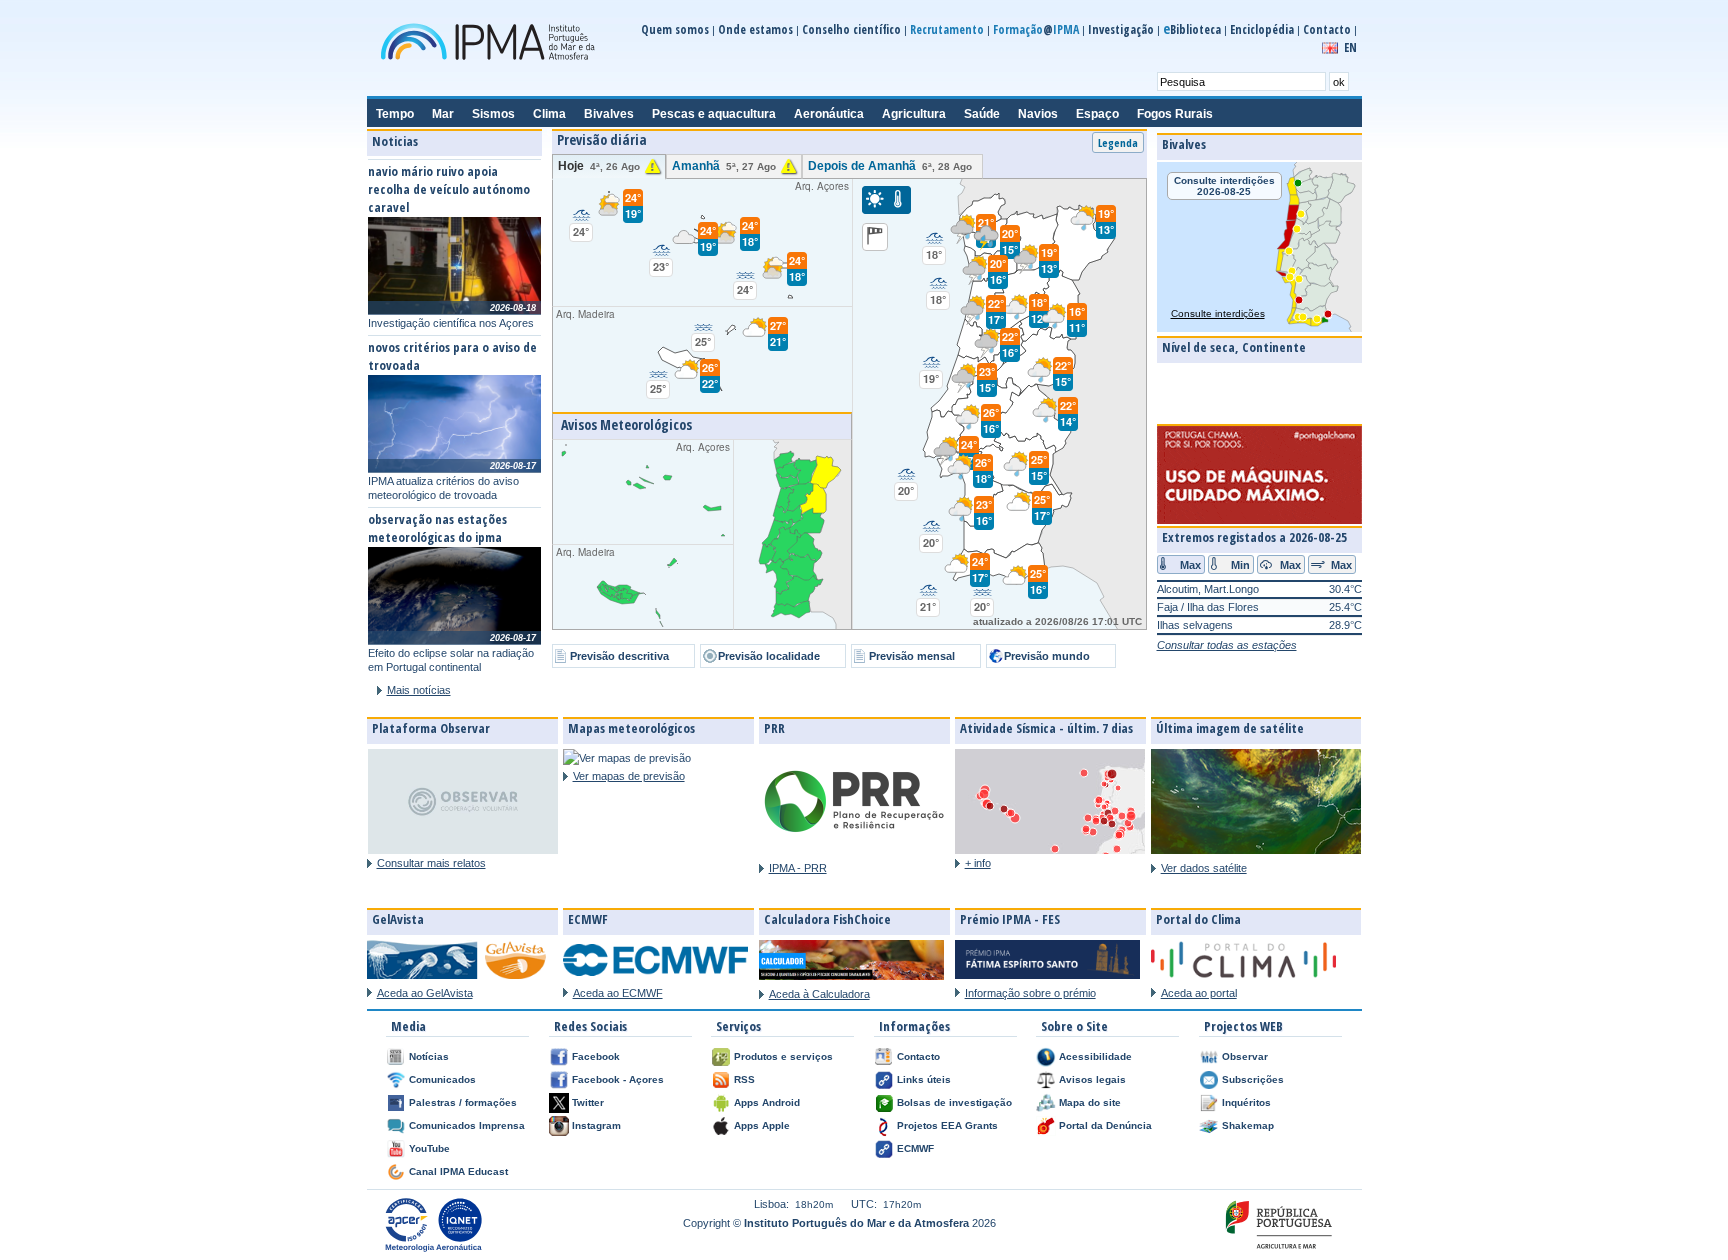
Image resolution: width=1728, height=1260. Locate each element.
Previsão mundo (1047, 656)
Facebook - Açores (618, 1079)
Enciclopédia (1262, 29)
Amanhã (724, 166)
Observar (1245, 1056)
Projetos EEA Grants (947, 1125)
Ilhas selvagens (1195, 625)
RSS (744, 1079)
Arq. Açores (712, 238)
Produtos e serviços (783, 1056)
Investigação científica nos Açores (451, 323)
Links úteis (924, 1079)
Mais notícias (419, 690)
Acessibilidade (1095, 1056)
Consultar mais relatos (431, 863)
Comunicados (442, 1079)
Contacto (1327, 29)
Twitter (588, 1102)
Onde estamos (755, 29)
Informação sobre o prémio (1030, 993)
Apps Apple (762, 1125)
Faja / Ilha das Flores (1208, 607)
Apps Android (767, 1102)
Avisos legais (1092, 1079)
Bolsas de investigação (954, 1102)
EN (1350, 47)
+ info (978, 863)
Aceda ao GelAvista (425, 993)
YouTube (429, 1148)
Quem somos (675, 29)
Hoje (599, 166)
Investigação (1121, 29)
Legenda (1118, 142)
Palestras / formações (463, 1102)
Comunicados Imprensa (467, 1125)
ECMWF (915, 1148)
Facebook (596, 1056)
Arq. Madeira (669, 351)
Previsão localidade (769, 656)
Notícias (429, 1056)
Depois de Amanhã (890, 166)
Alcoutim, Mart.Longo (1208, 589)
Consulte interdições (1218, 313)
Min (1240, 564)
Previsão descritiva (619, 656)
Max (1190, 564)
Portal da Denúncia (1105, 1125)
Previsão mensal (912, 656)
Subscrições (1253, 1079)
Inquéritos (1246, 1102)
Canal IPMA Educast (458, 1171)
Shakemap (1248, 1125)
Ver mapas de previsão (629, 776)
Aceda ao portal (1199, 993)
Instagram (596, 1125)
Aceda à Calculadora (819, 994)
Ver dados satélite (1204, 868)
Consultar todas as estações (1227, 645)
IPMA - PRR (798, 868)
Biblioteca (1192, 29)
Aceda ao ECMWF (618, 993)
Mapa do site (1090, 1102)
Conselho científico (851, 29)
